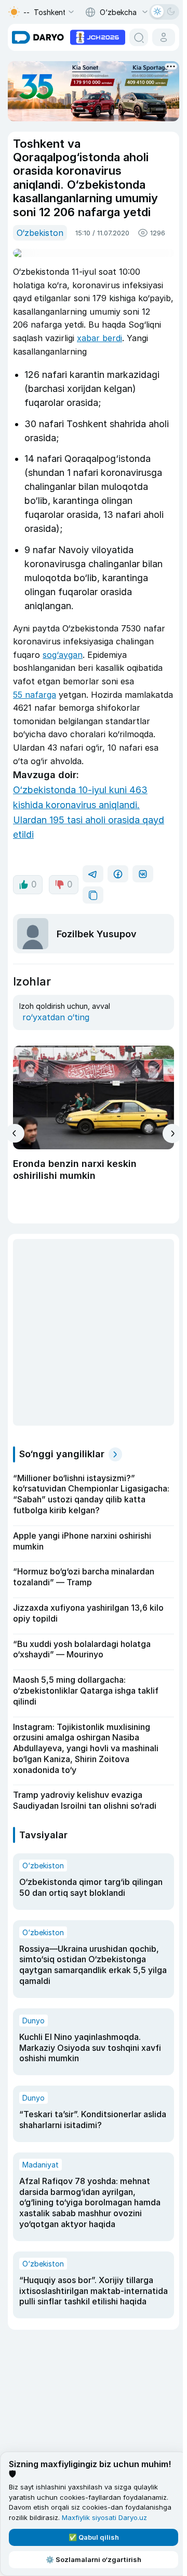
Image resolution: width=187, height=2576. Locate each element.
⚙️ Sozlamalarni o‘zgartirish (94, 2559)
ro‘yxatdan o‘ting (56, 1017)
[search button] (139, 37)
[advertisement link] (98, 36)
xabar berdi (99, 338)
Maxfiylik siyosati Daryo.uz (104, 2517)
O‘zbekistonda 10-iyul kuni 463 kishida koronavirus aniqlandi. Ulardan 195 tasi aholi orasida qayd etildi (89, 812)
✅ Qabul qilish (94, 2537)
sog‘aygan (63, 655)
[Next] (172, 1134)
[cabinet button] (164, 37)
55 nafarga (35, 695)
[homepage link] (38, 37)
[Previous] (15, 1133)
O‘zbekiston (40, 233)
